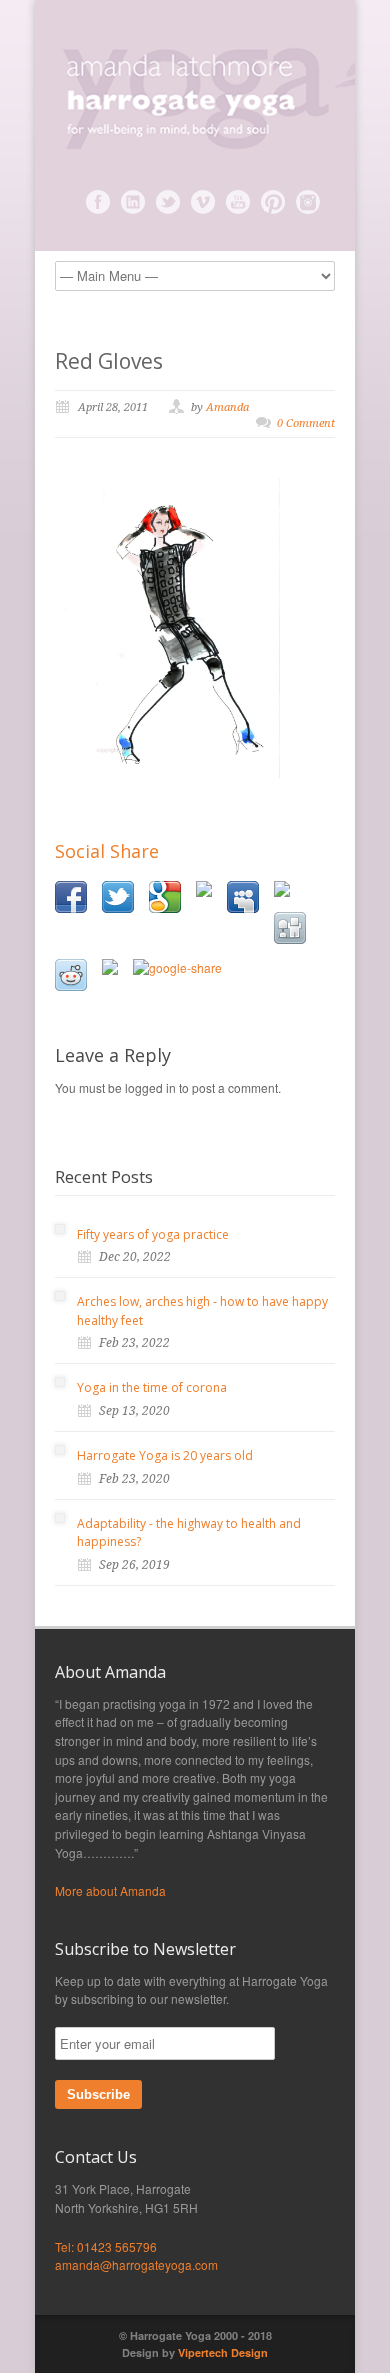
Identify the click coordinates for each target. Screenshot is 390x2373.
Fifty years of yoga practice (153, 1234)
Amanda (227, 407)
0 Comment (306, 423)
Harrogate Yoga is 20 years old (165, 1455)
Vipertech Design (223, 2352)
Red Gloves (109, 361)
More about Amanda (110, 1890)
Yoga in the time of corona (152, 1387)
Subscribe (98, 2094)
